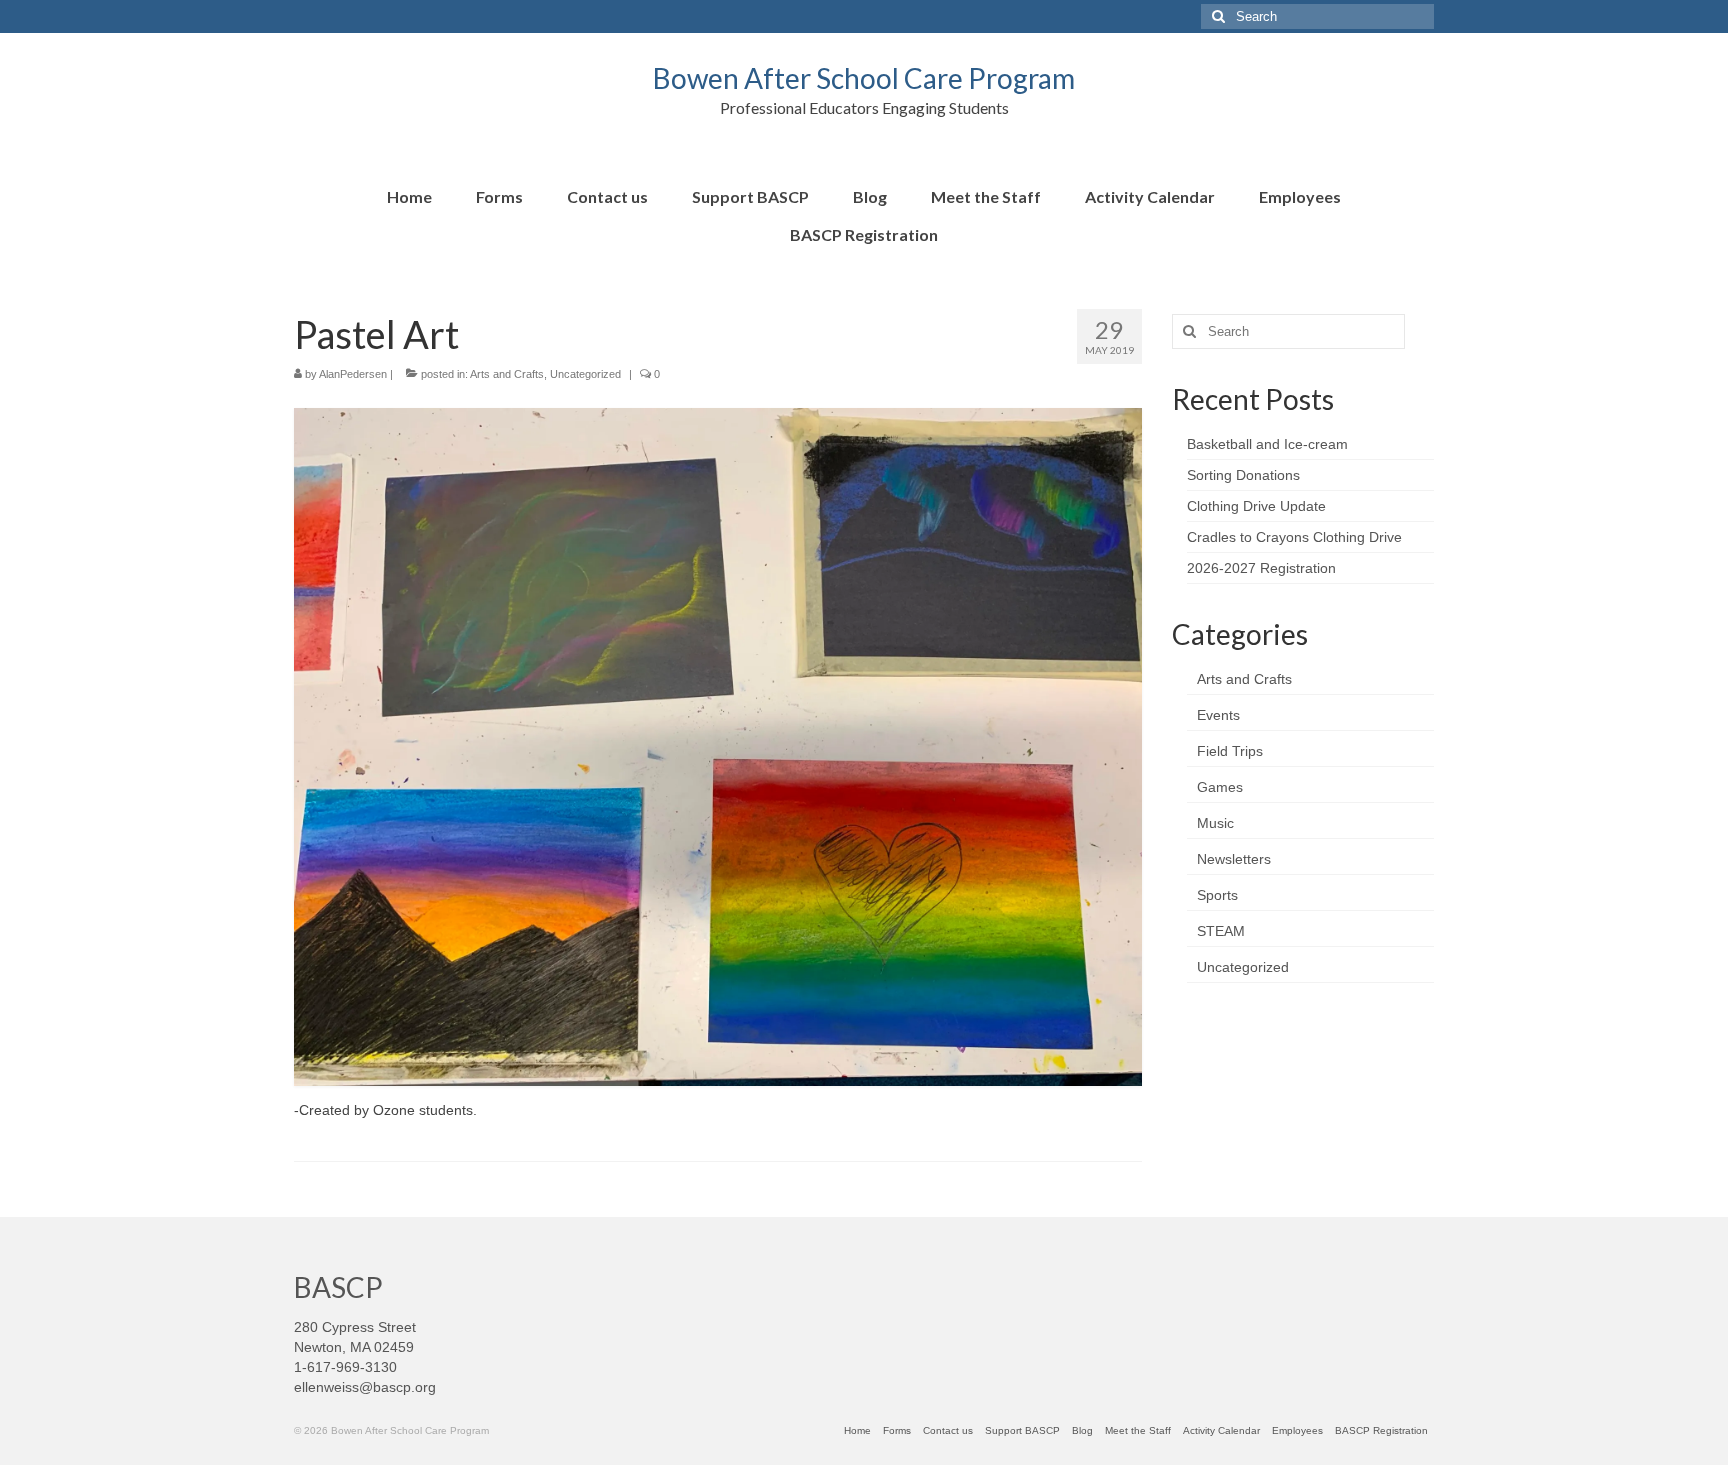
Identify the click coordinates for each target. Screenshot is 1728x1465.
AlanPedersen (353, 374)
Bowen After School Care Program (864, 78)
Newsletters (1234, 859)
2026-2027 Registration (1261, 568)
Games (1220, 787)
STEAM (1221, 931)
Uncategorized (585, 374)
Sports (1217, 895)
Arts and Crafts (507, 374)
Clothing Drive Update (1256, 506)
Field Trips (1230, 751)
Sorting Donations (1243, 475)
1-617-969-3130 (345, 1367)
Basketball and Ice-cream (1267, 444)
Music (1215, 823)
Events (1218, 715)
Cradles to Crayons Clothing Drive (1294, 537)
